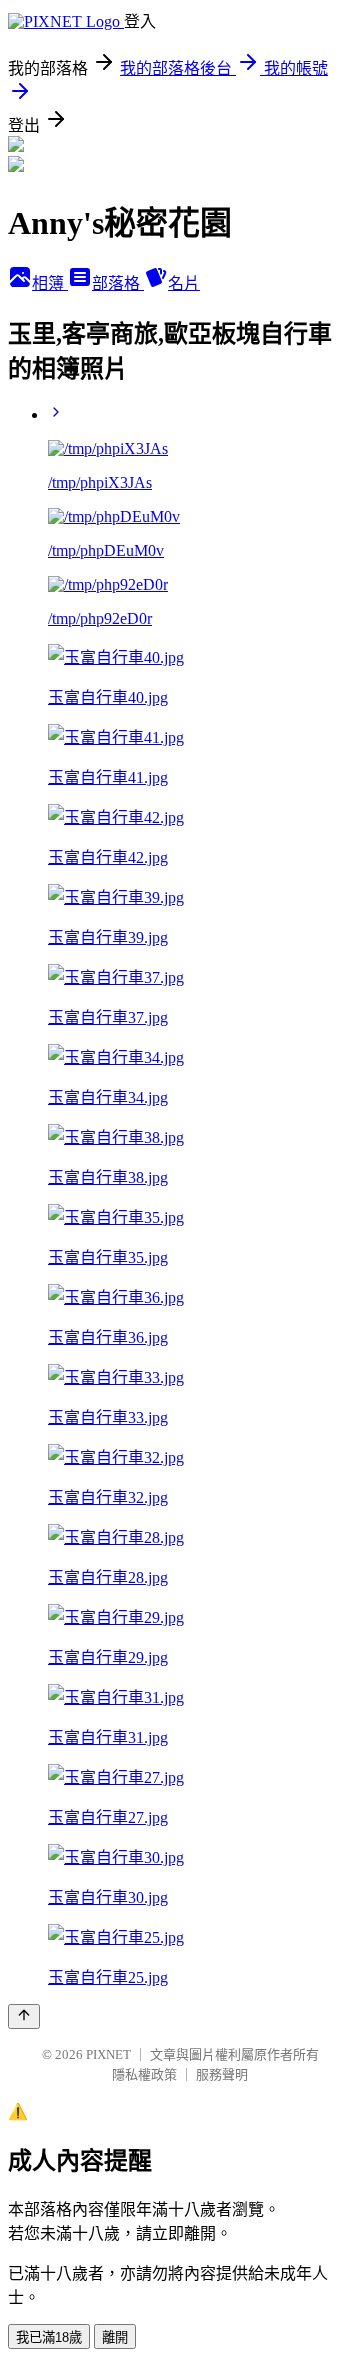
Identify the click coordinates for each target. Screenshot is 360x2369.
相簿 (50, 283)
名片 (184, 283)
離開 (115, 2337)
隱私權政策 (144, 2074)
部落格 (118, 283)
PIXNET (108, 2054)
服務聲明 (222, 2074)
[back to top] (24, 2016)
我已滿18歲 (49, 2337)
